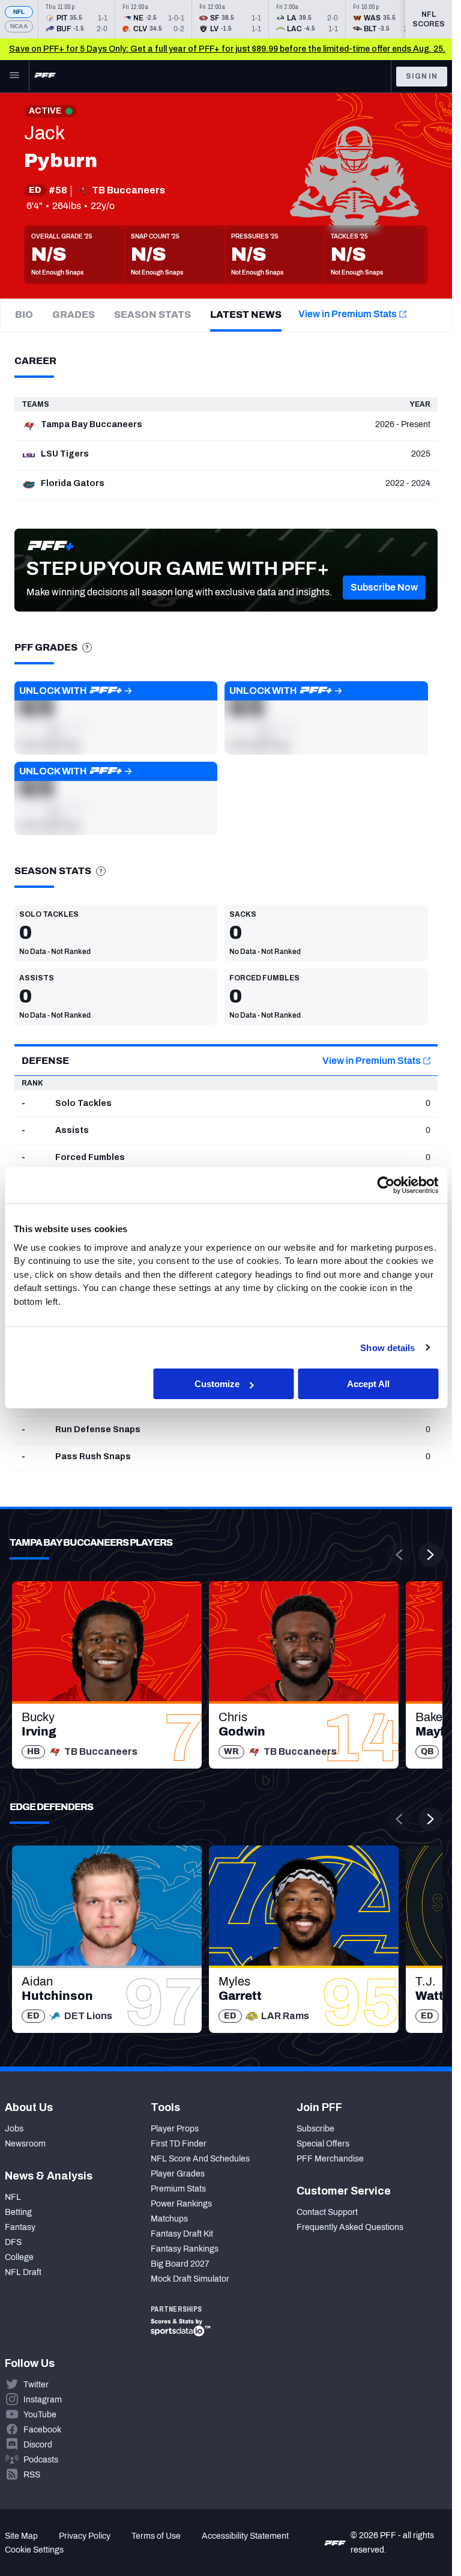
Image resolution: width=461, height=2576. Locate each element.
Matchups (169, 2219)
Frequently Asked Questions (350, 2227)
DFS (13, 2242)
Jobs (14, 2129)
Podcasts (41, 2460)
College (19, 2257)
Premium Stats (178, 2189)
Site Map (21, 2536)
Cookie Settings (34, 2550)
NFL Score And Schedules (200, 2159)
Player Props (175, 2129)
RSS (32, 2475)
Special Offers (323, 2144)
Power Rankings (181, 2204)
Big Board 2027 (180, 2264)
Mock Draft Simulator (190, 2279)
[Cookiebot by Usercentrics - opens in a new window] (386, 1185)
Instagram (43, 2400)
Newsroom (25, 2144)
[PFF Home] (45, 76)
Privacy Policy (85, 2536)
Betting (18, 2212)
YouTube (40, 2415)
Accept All (368, 1384)
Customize (217, 1384)
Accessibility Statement (245, 2536)
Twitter (36, 2385)
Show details (387, 1347)
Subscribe (315, 2129)
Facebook (42, 2430)
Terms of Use (156, 2536)
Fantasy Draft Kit (182, 2234)
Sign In (422, 76)
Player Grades (178, 2174)
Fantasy (20, 2227)
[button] (384, 588)
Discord (38, 2445)
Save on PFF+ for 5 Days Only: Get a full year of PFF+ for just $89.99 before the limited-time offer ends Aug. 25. (227, 49)
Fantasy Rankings (185, 2249)
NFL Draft (23, 2272)
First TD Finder (179, 2144)
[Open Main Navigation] (14, 76)
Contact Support (327, 2212)
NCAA (19, 26)
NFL (19, 12)
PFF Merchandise (330, 2159)
